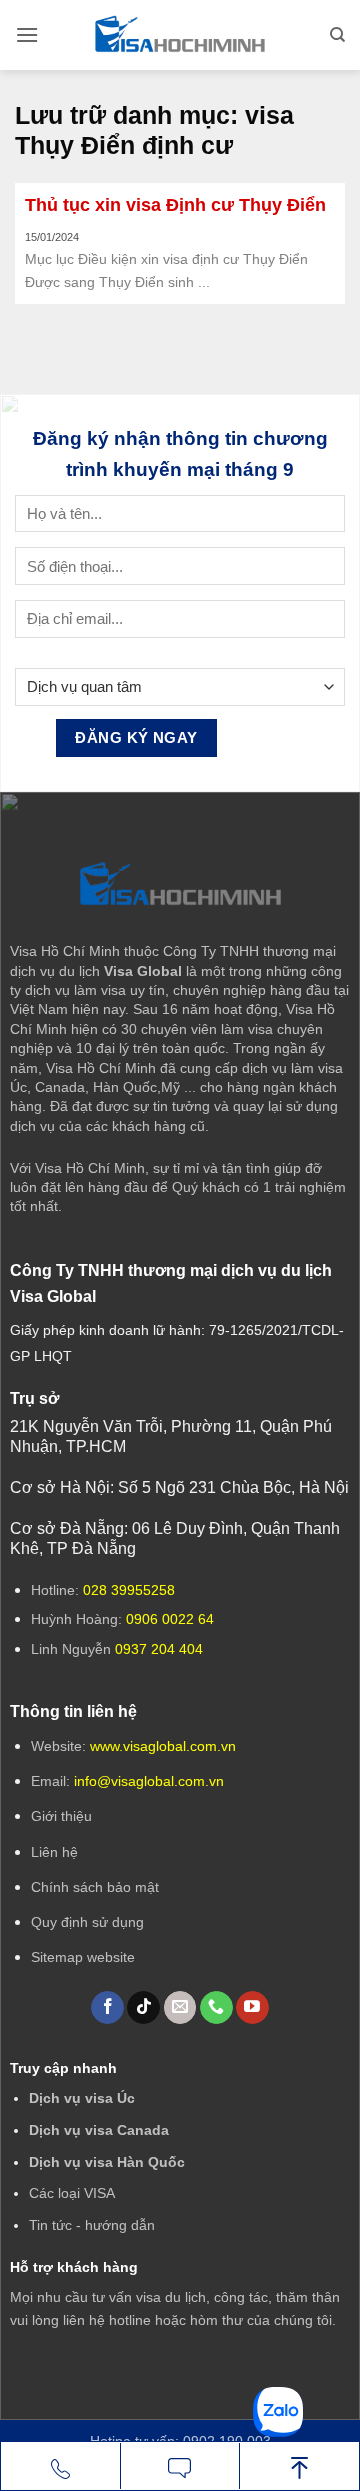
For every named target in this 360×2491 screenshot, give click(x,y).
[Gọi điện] (60, 2467)
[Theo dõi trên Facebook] (107, 2008)
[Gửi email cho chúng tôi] (180, 2008)
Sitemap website (83, 1957)
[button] (27, 34)
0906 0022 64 (170, 1619)
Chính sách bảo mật (95, 1887)
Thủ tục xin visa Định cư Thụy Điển (175, 205)
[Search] (337, 35)
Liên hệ (54, 1852)
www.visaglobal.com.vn (161, 1746)
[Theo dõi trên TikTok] (143, 2008)
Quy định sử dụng (87, 1922)
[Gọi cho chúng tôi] (216, 2008)
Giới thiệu (61, 1816)
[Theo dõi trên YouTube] (252, 2008)
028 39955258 (129, 1590)
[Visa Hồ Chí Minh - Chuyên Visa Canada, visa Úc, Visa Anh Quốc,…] (180, 35)
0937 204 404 (159, 1649)
